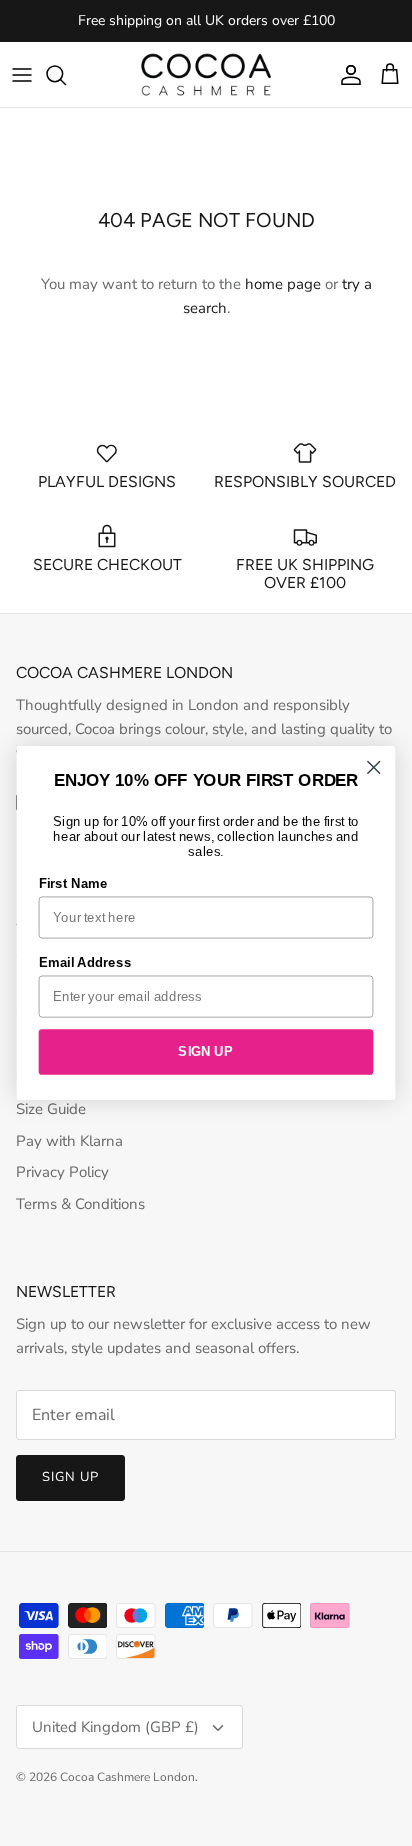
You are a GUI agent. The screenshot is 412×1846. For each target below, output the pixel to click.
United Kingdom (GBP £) (115, 1727)
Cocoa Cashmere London (127, 1777)
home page (283, 284)
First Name (73, 883)
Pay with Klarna (69, 1141)
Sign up (70, 1477)
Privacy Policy (62, 1172)
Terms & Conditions (80, 1204)
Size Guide (51, 1109)
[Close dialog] (373, 767)
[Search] (66, 75)
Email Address (85, 962)
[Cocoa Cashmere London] (206, 74)
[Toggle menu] (22, 75)
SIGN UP (205, 1051)
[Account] (346, 75)
